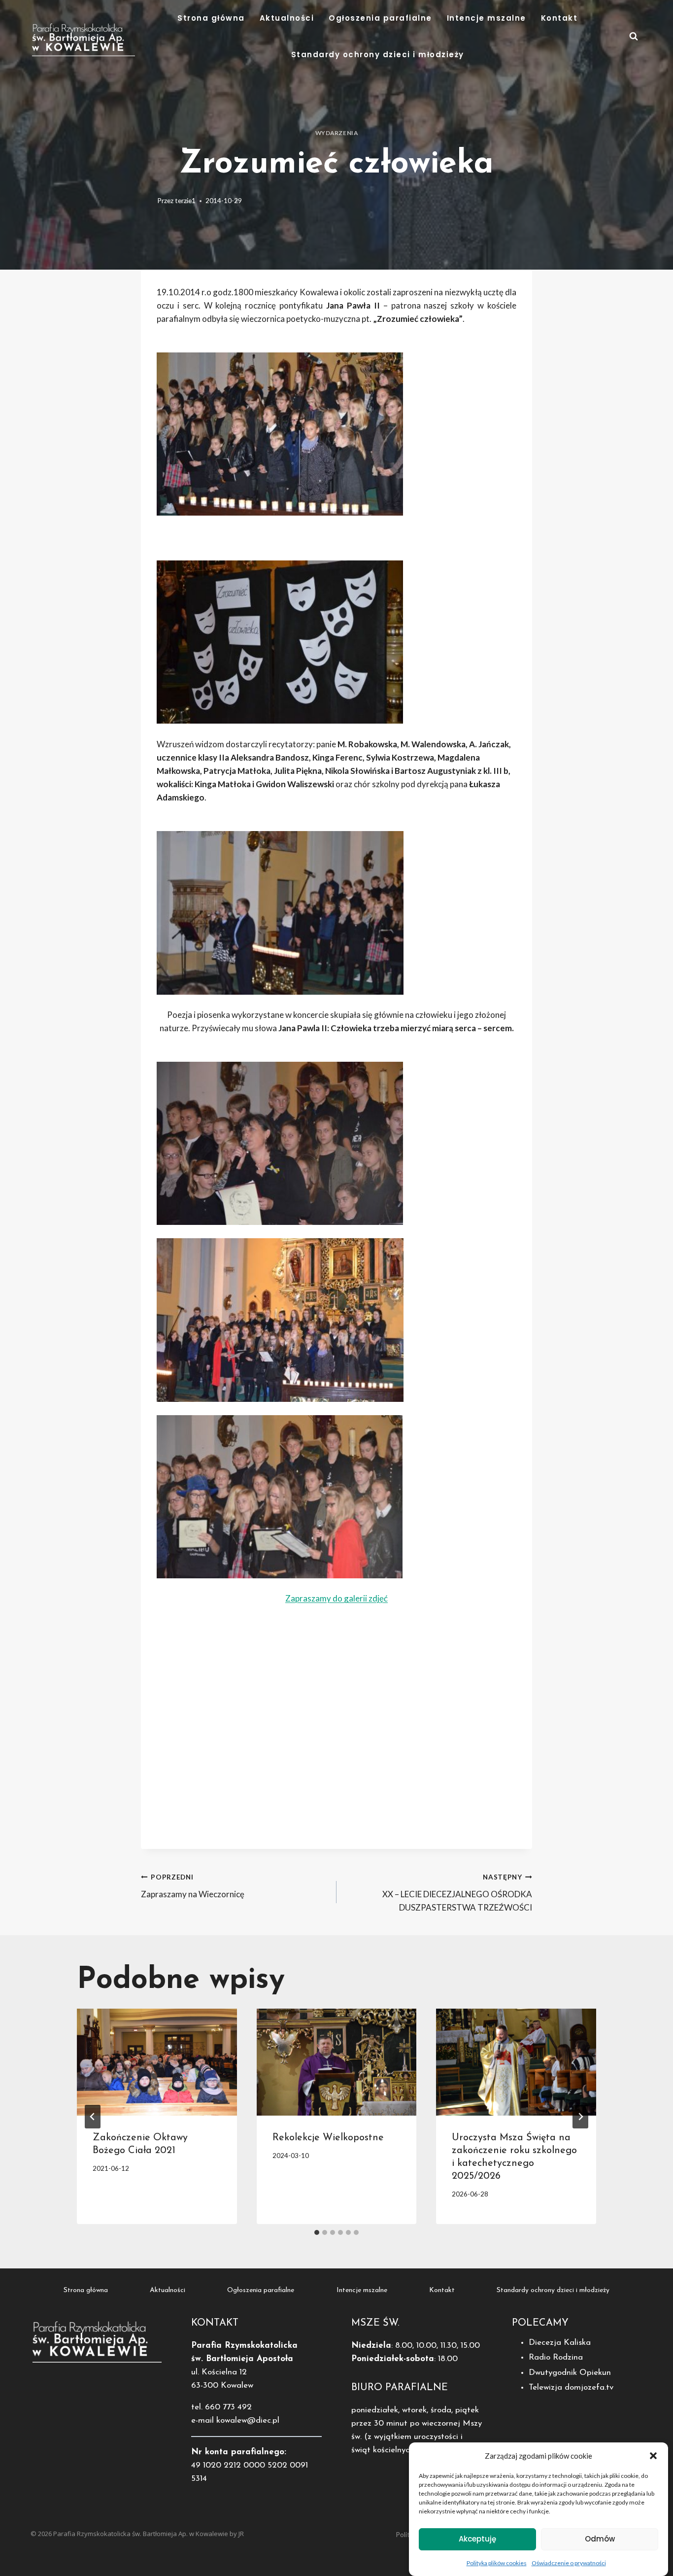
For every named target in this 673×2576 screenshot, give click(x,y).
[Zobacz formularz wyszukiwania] (634, 36)
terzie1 (185, 201)
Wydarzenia (337, 133)
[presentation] (157, 2062)
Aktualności (287, 18)
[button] (653, 2456)
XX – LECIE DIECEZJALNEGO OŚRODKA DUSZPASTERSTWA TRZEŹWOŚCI (457, 1893)
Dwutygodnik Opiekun (570, 2373)
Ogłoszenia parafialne (380, 18)
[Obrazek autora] (147, 201)
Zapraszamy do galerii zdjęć (336, 1598)
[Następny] (580, 2117)
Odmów (600, 2539)
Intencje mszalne (487, 18)
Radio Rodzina (556, 2357)
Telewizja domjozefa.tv (571, 2387)
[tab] (317, 2232)
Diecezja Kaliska (560, 2343)
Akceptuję (477, 2539)
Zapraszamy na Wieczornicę (193, 1886)
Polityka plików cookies (497, 2563)
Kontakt (559, 18)
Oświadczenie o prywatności (569, 2563)
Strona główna (211, 18)
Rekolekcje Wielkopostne (328, 2138)
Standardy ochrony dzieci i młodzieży (378, 54)
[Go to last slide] (93, 2117)
